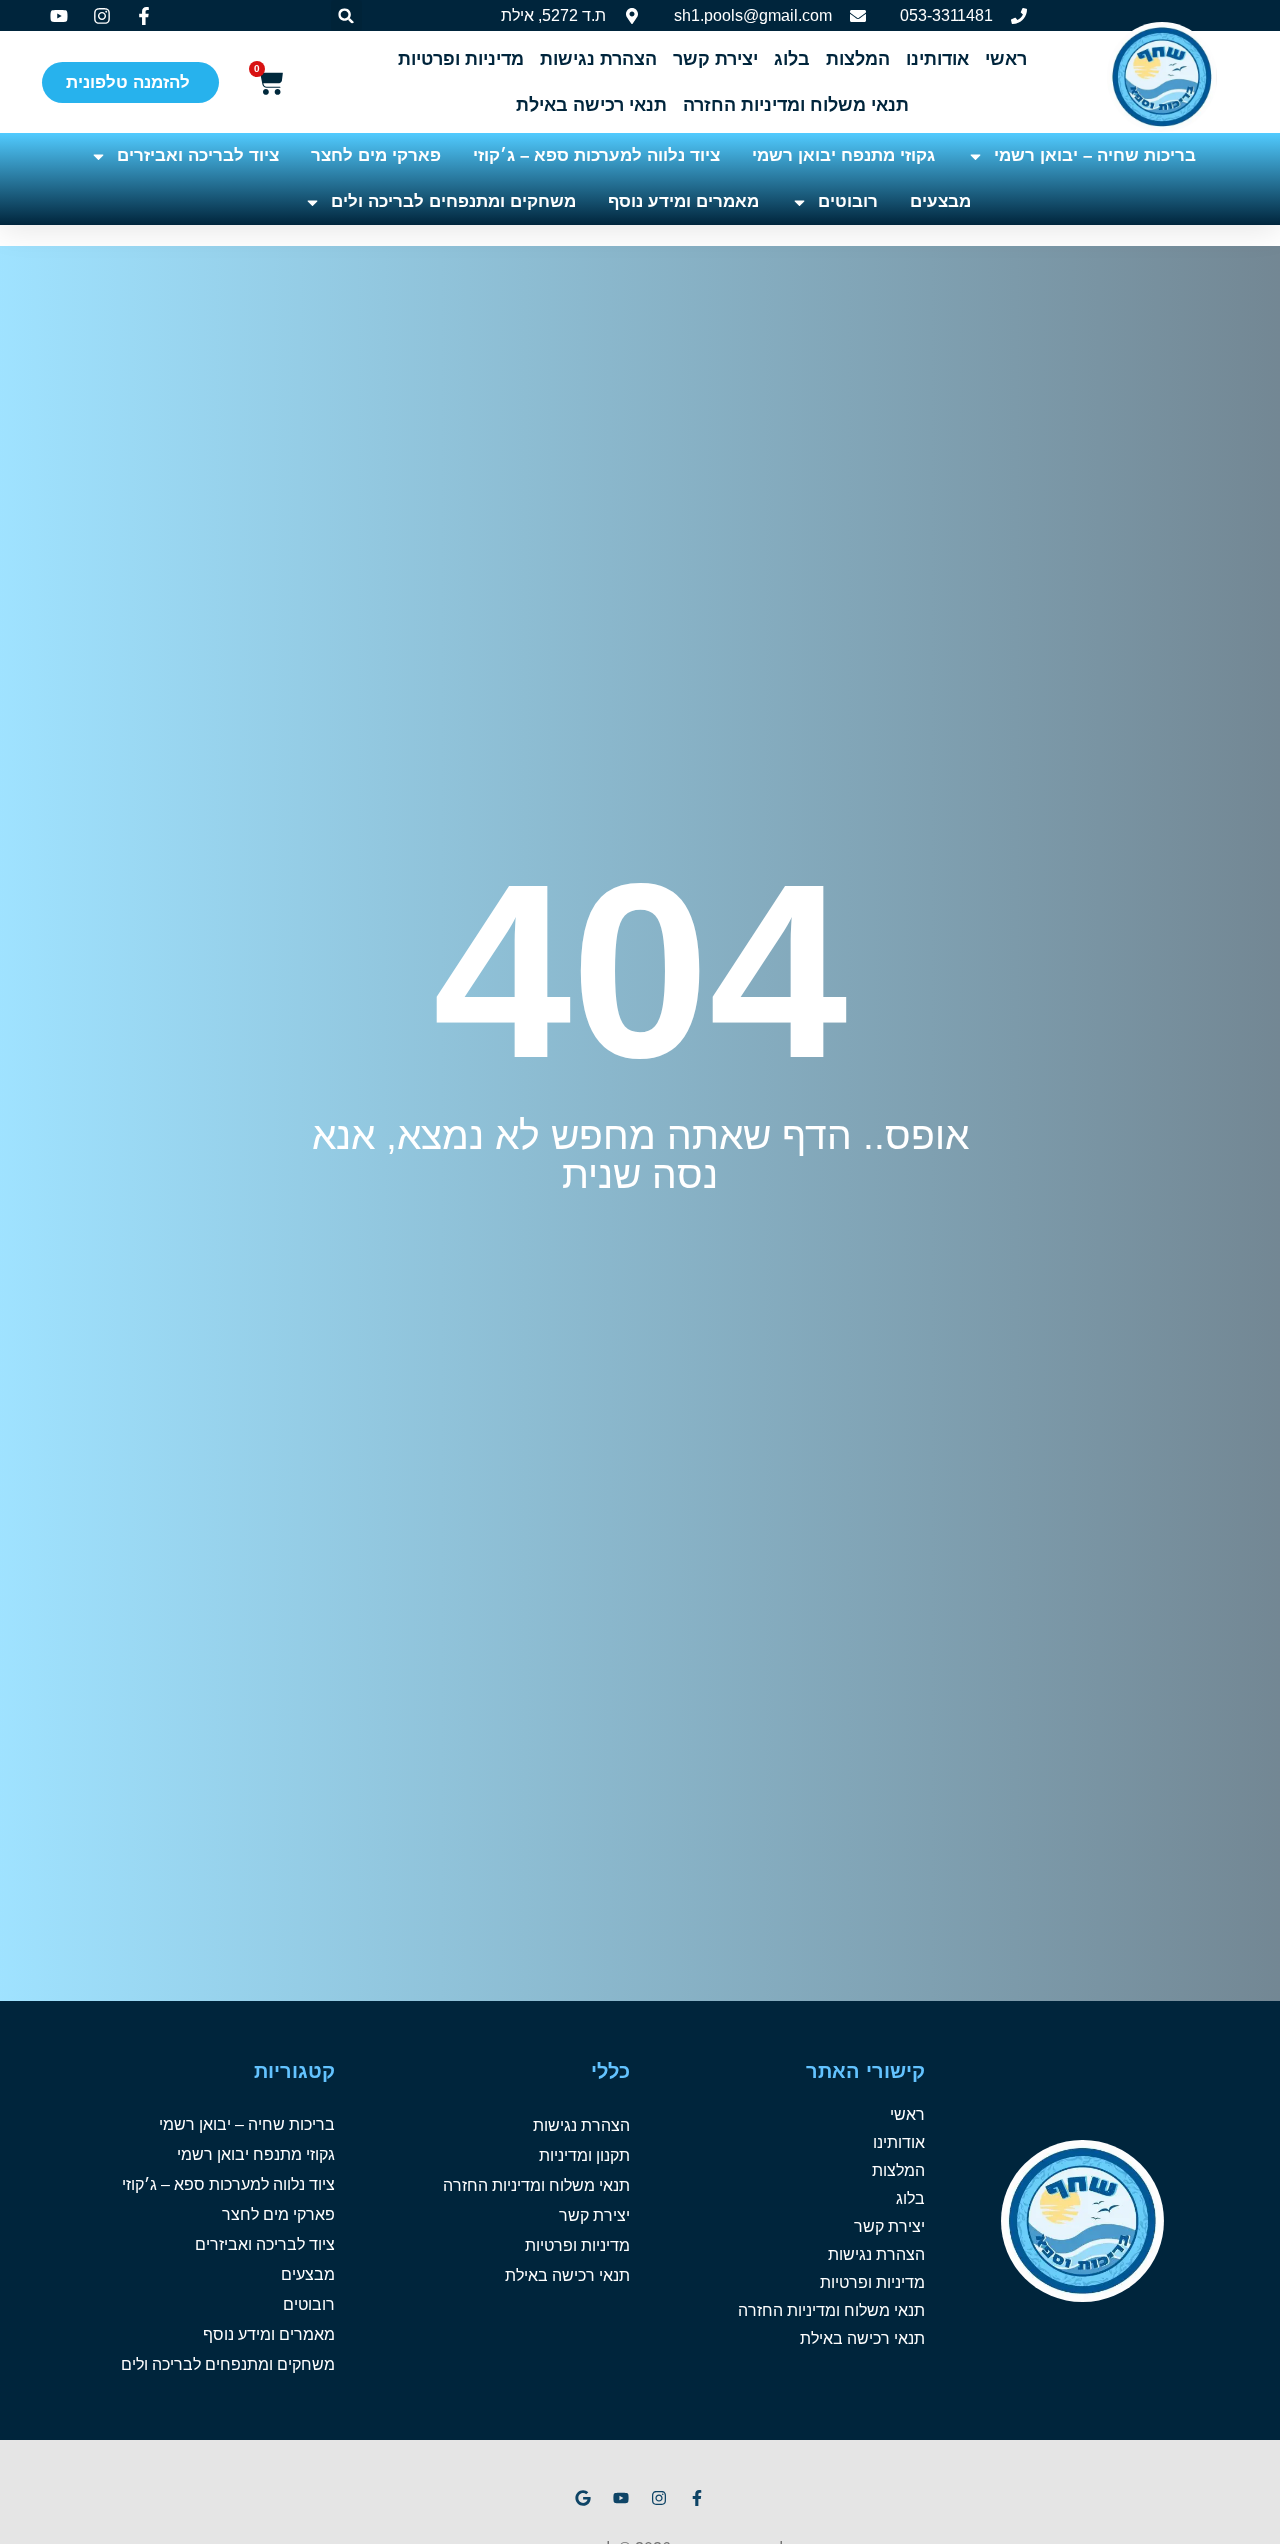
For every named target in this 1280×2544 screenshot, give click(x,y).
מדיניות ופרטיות (461, 59)
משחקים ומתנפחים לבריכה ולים (453, 201)
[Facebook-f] (697, 2498)
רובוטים (848, 201)
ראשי (1006, 59)
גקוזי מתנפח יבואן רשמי (843, 155)
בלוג (792, 59)
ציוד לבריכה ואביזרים (198, 155)
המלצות (858, 59)
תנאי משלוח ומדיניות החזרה (796, 105)
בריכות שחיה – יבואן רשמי (1095, 155)
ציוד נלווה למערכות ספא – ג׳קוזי (596, 155)
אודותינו (937, 59)
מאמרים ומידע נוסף (683, 201)
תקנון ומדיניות (584, 2155)
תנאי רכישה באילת (591, 105)
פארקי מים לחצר (376, 155)
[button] (346, 15)
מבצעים (940, 201)
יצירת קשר (715, 59)
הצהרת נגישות (598, 59)
